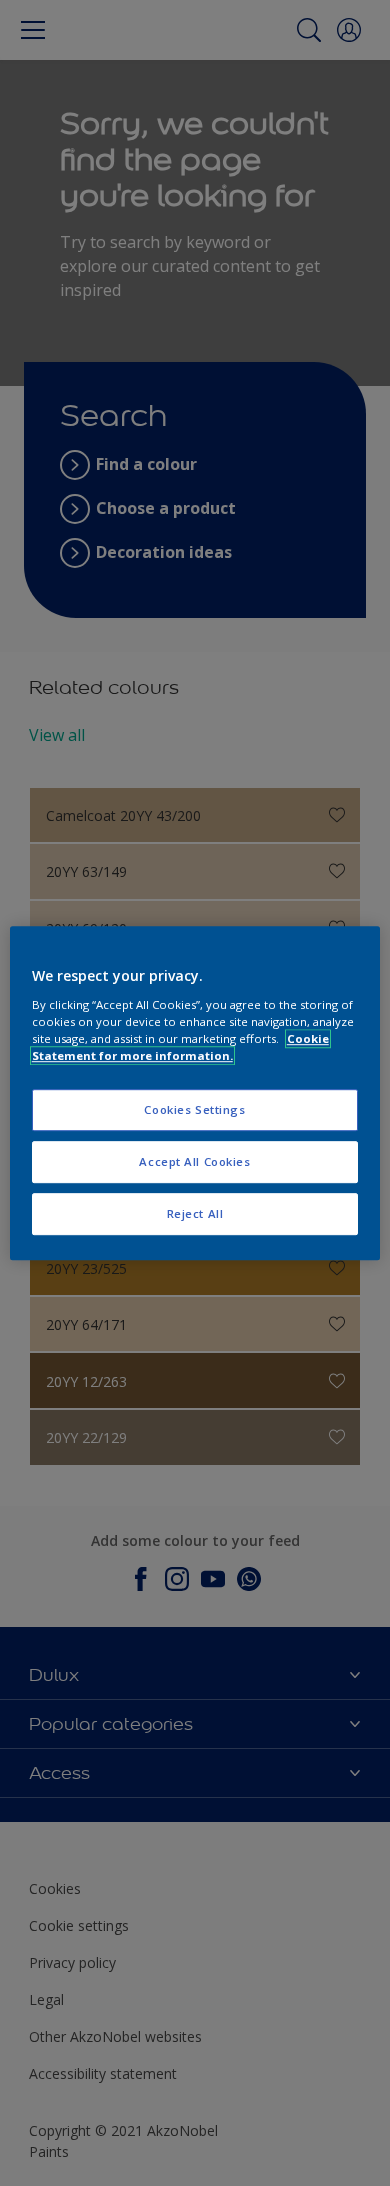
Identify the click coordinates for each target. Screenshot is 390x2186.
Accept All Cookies (194, 1161)
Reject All (195, 1213)
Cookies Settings (194, 1109)
